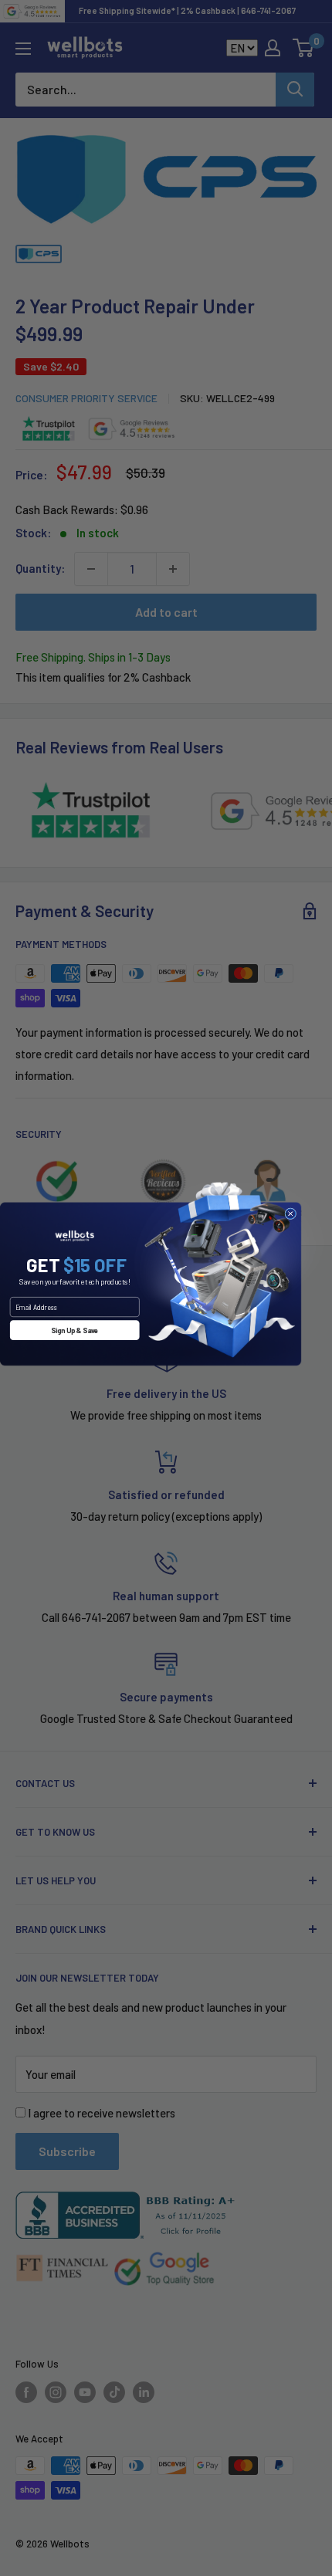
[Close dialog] (291, 1213)
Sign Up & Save (75, 1330)
